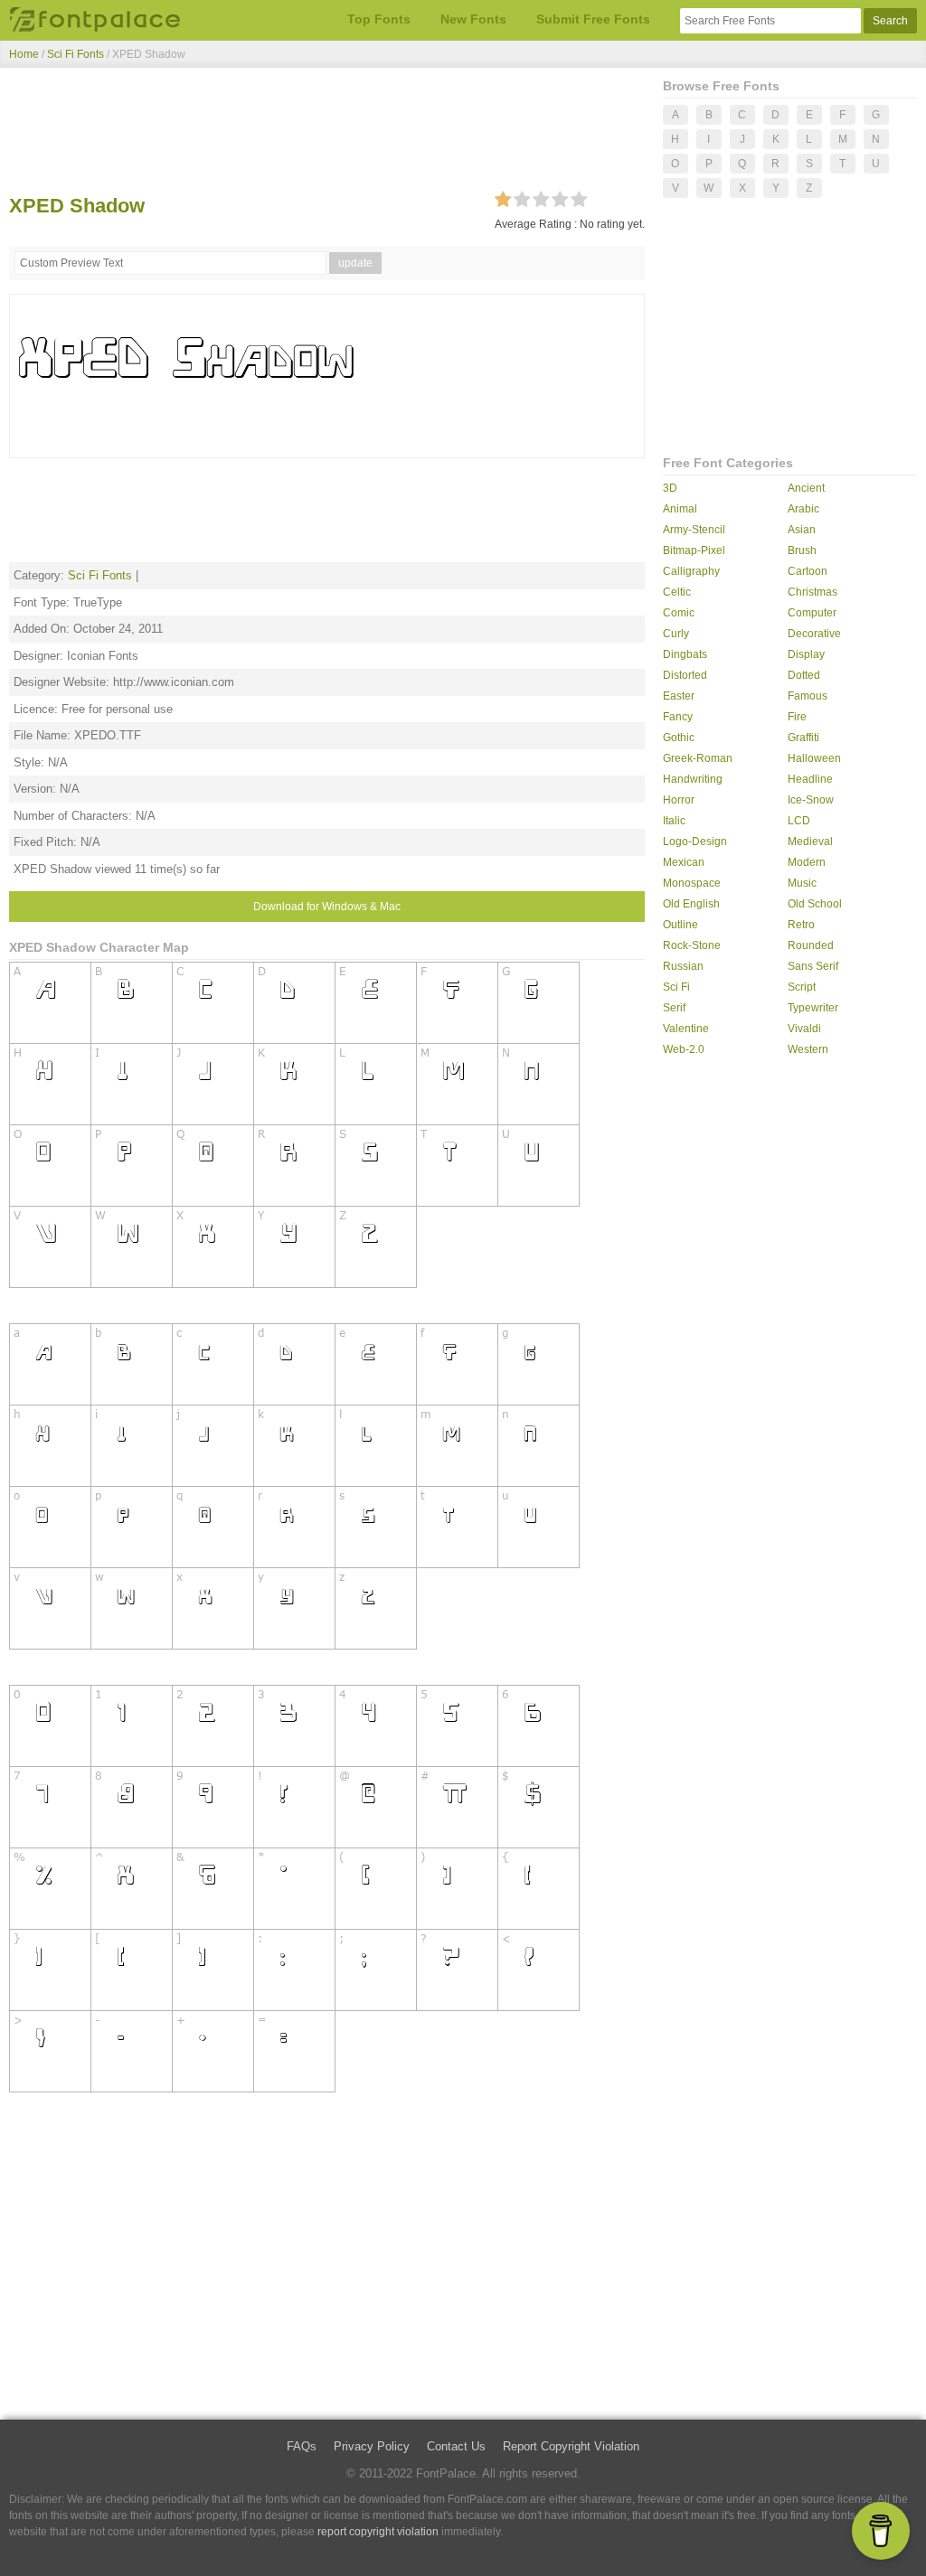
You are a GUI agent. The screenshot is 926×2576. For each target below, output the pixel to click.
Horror (679, 800)
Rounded (811, 945)
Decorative (814, 634)
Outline (680, 925)
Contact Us (456, 2446)
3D (670, 488)
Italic (674, 821)
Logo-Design (695, 841)
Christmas (813, 592)
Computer (812, 613)
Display (806, 654)
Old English (691, 904)
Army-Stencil (694, 530)
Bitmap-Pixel (694, 550)
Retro (801, 925)
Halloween (814, 758)
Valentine (686, 1029)
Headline (810, 779)
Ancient (806, 488)
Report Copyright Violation (571, 2446)
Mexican (684, 862)
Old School (815, 904)
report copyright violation (378, 2532)
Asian (802, 530)
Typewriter (813, 1008)
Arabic (803, 509)
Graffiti (803, 738)
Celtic (677, 592)
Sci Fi (676, 987)
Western (808, 1049)
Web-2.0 (684, 1049)
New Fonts (473, 19)
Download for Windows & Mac (327, 907)
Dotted (804, 675)
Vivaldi (804, 1029)
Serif (674, 1008)
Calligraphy (691, 571)
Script (802, 987)
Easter (679, 696)
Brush (802, 550)
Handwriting (693, 779)
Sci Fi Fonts (76, 54)
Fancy (678, 717)
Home (24, 54)
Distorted (685, 675)
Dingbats (685, 654)
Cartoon (808, 571)
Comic (679, 613)
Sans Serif (813, 966)
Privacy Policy (372, 2446)
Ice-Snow (811, 800)
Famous (808, 696)
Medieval (810, 841)
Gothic (679, 738)
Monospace (692, 883)
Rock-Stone (692, 945)
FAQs (302, 2446)
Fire (797, 717)
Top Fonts (379, 19)
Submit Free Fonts (593, 19)
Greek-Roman (698, 758)
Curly (676, 634)
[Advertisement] (327, 134)
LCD (799, 821)
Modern (807, 862)
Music (802, 883)
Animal (680, 509)
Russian (683, 966)
